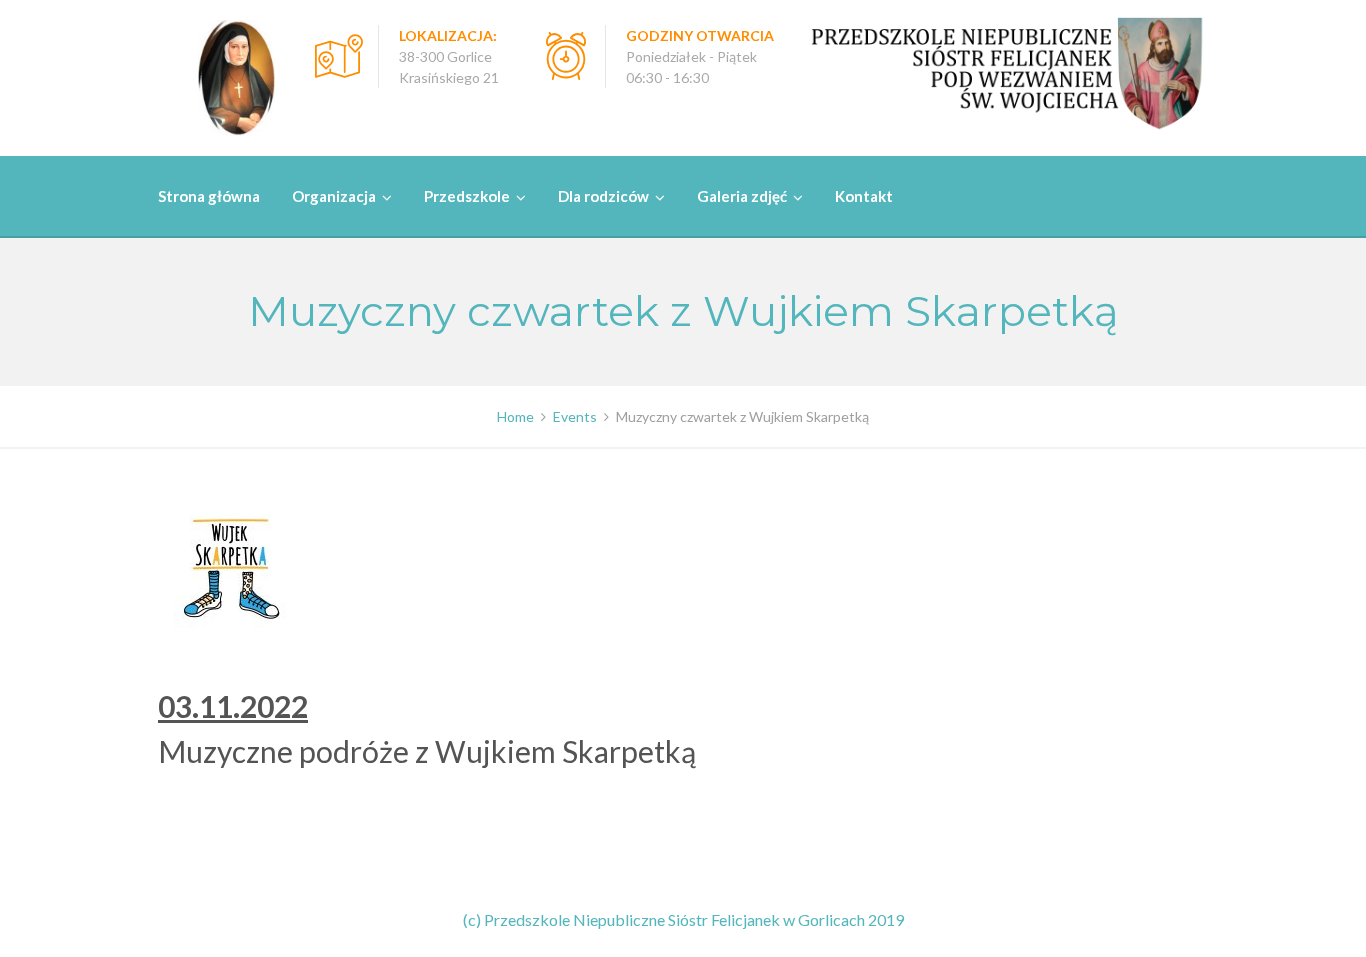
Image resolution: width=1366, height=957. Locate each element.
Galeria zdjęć (742, 196)
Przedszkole (467, 196)
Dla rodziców (603, 196)
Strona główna (209, 196)
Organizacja (334, 196)
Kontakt (864, 196)
